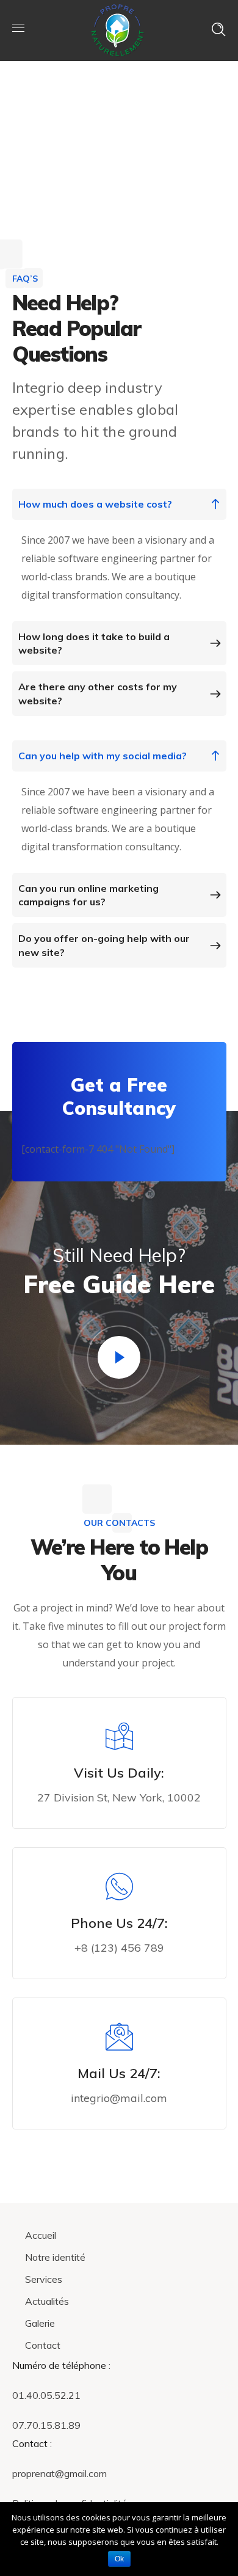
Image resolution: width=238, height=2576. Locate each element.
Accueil (41, 2235)
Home (173, 128)
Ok (119, 2559)
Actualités (47, 2301)
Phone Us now (126, 1975)
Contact (43, 2345)
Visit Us (126, 1825)
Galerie (40, 2323)
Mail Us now (126, 2125)
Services (44, 2279)
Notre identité (55, 2257)
